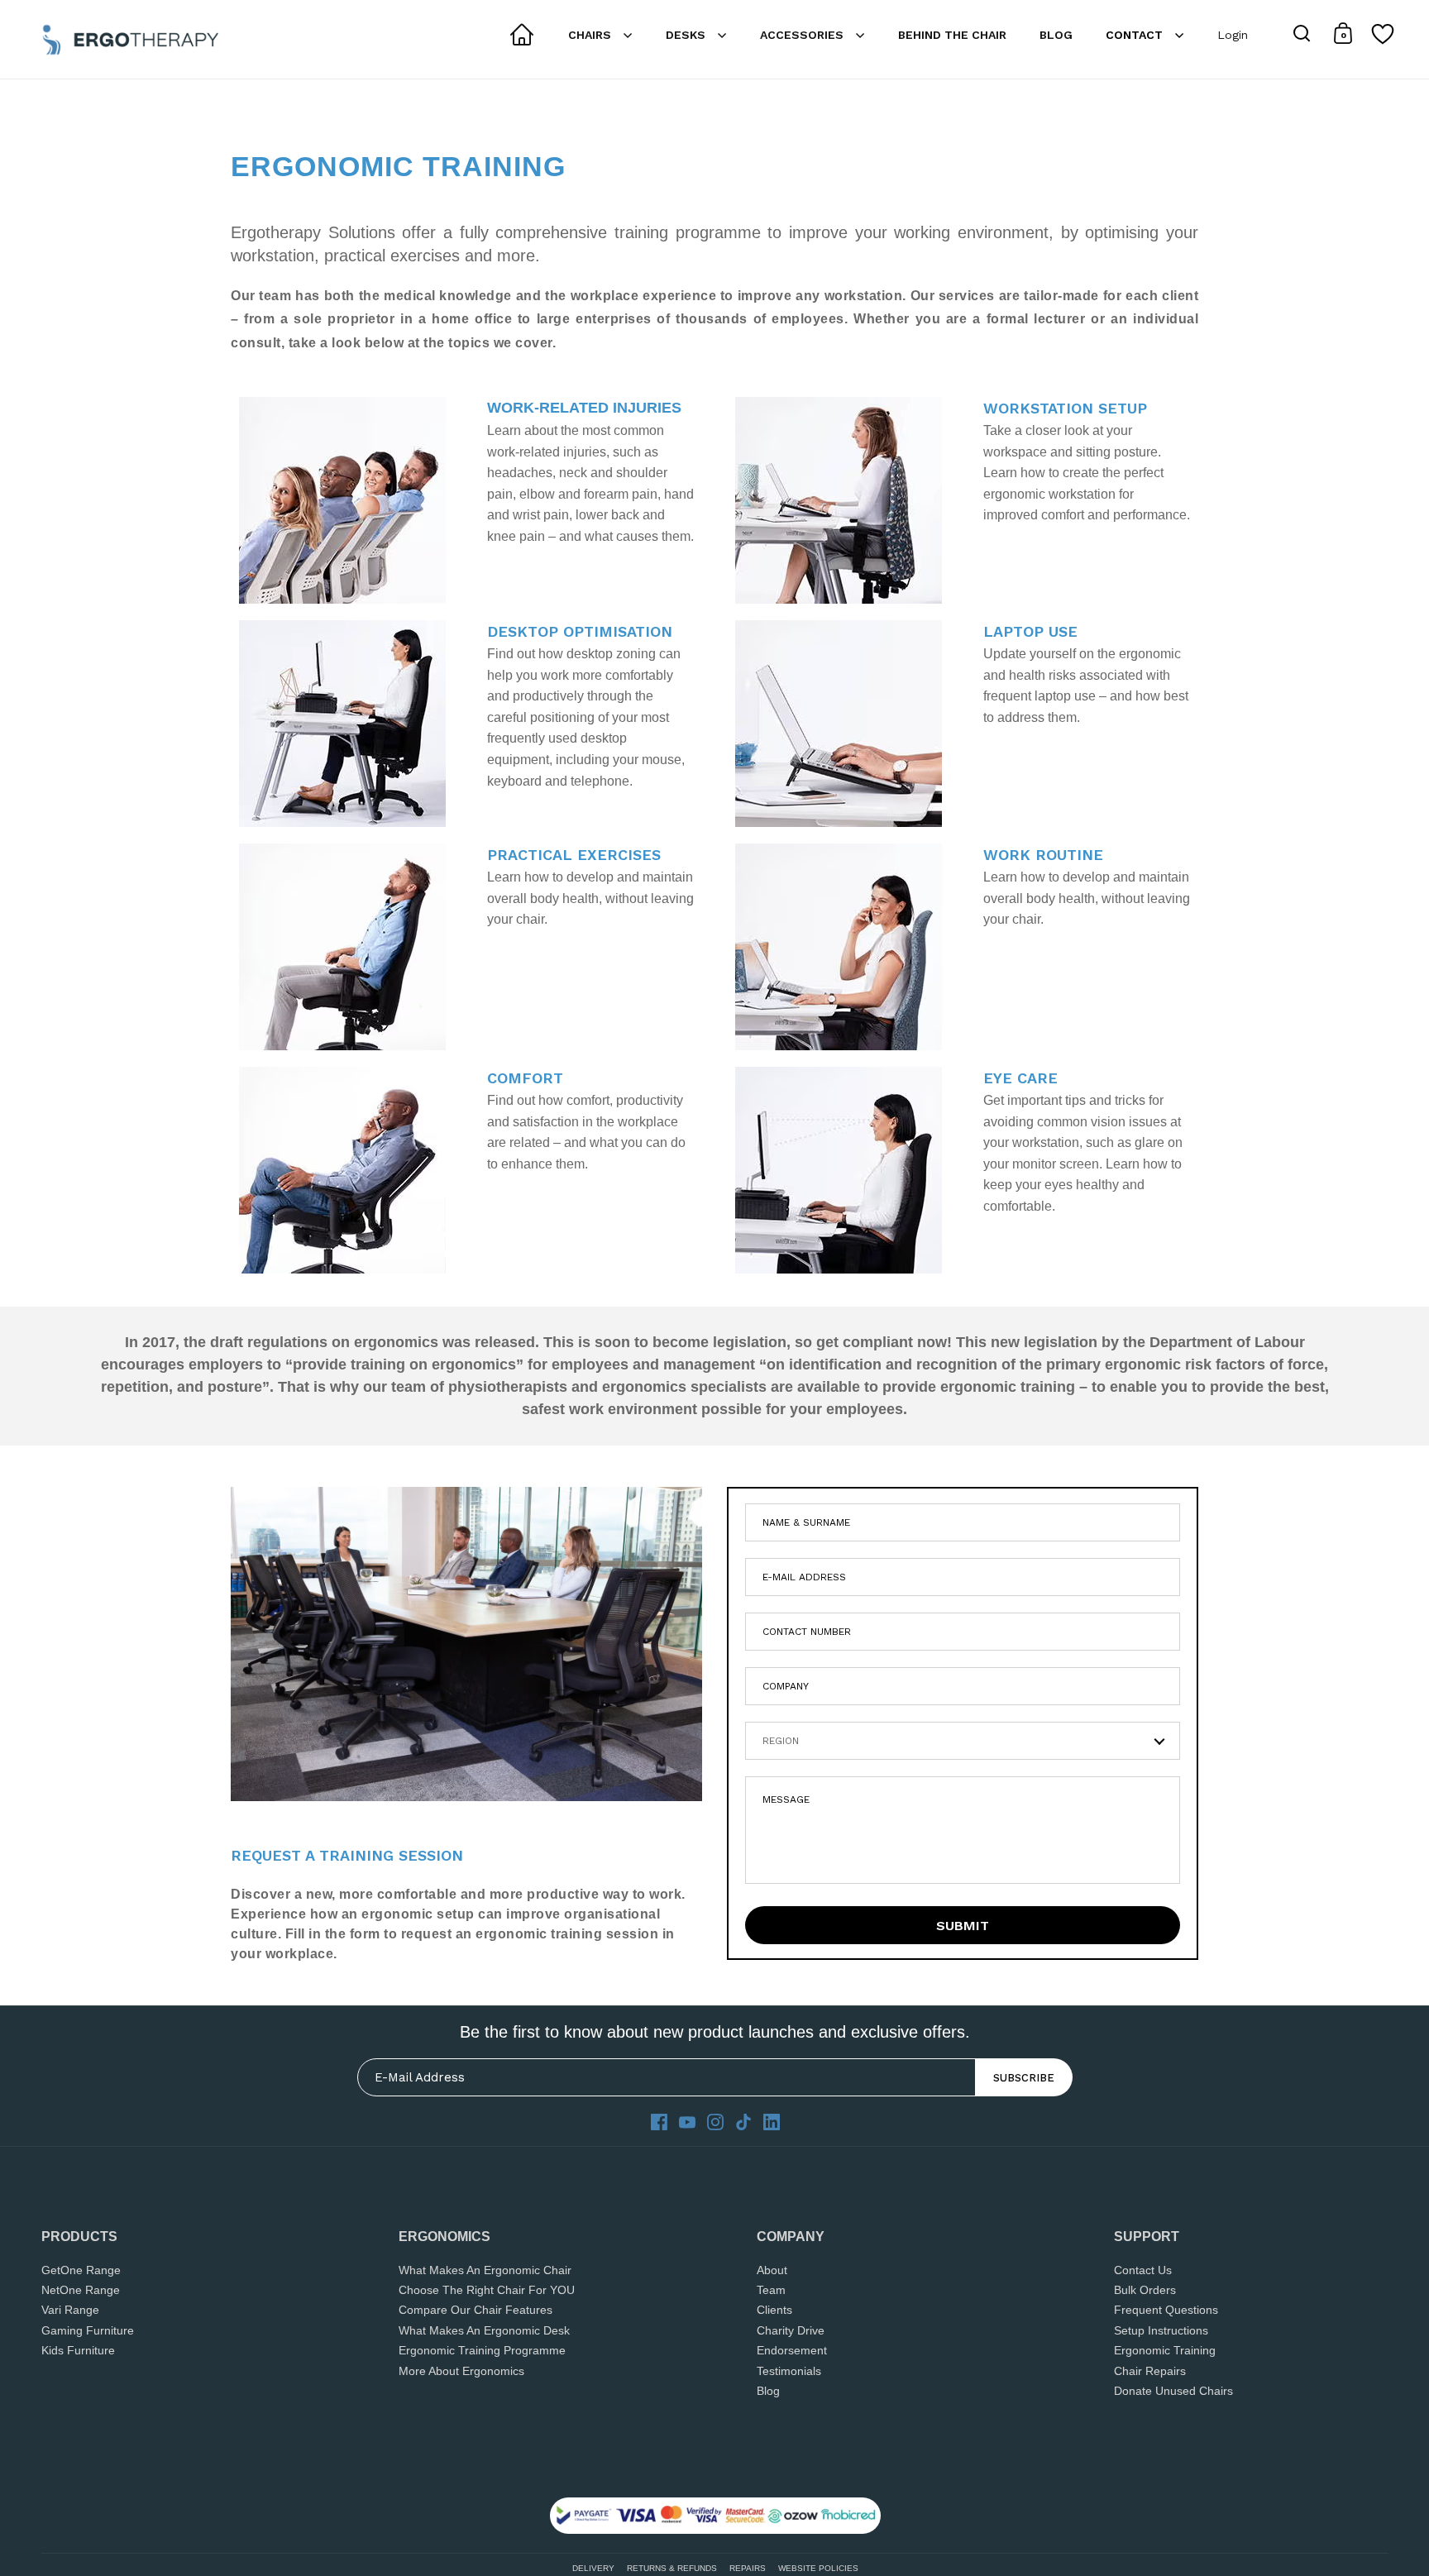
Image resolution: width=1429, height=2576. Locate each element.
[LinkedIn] (772, 2122)
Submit (963, 1926)
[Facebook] (659, 2122)
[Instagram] (715, 2122)
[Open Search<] (1302, 33)
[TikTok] (743, 2122)
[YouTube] (687, 2122)
